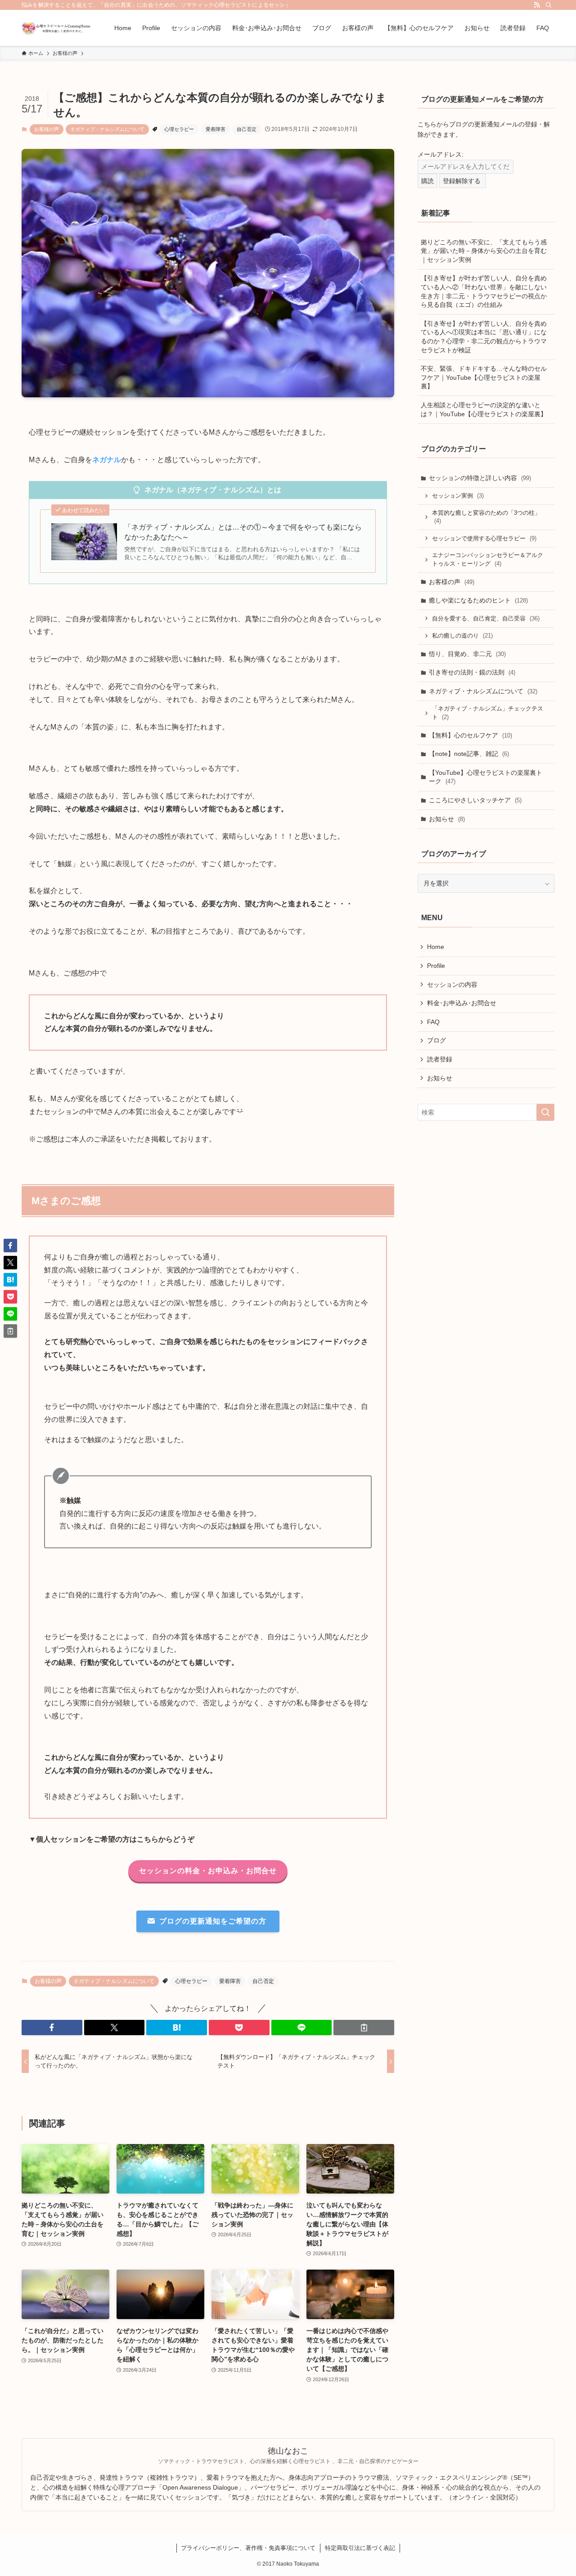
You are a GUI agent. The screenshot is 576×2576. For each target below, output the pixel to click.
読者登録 (440, 1059)
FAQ (433, 1022)
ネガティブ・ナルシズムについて (107, 129)
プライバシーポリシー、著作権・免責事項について (248, 2548)
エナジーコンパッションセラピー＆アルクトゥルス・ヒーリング (488, 560)
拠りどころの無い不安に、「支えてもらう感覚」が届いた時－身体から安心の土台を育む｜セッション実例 (484, 251)
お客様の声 (47, 129)
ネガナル (107, 460)
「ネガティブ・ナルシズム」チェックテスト (488, 713)
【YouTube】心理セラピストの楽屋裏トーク (486, 777)
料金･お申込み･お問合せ (462, 1003)
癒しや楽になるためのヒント (478, 600)
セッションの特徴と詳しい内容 (480, 478)
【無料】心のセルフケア (470, 735)
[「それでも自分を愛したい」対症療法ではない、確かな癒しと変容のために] (56, 28)
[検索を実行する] (545, 1112)
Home (436, 947)
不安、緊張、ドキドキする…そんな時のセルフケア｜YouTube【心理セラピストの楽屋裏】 (484, 377)
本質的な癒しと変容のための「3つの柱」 (486, 517)
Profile (436, 966)
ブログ (436, 1040)
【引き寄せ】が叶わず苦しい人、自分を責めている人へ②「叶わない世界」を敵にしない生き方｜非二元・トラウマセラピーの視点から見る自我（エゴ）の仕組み (484, 291)
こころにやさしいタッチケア (475, 800)
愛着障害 (216, 129)
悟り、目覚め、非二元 (467, 654)
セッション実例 (458, 496)
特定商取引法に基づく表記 (360, 2548)
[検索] (549, 5)
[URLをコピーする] (364, 2028)
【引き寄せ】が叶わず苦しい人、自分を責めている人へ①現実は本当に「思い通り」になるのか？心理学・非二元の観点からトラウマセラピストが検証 (484, 337)
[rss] (537, 5)
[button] (52, 2028)
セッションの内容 (452, 985)
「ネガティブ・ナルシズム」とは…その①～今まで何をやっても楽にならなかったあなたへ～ (243, 532)
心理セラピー (179, 129)
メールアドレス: (441, 154)
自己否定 (247, 129)
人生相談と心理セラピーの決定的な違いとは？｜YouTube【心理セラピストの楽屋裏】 (484, 409)
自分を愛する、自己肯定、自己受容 (486, 618)
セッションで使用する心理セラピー (484, 538)
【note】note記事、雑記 (469, 754)
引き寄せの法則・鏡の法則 (472, 672)
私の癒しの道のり (462, 636)
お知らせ (447, 819)
